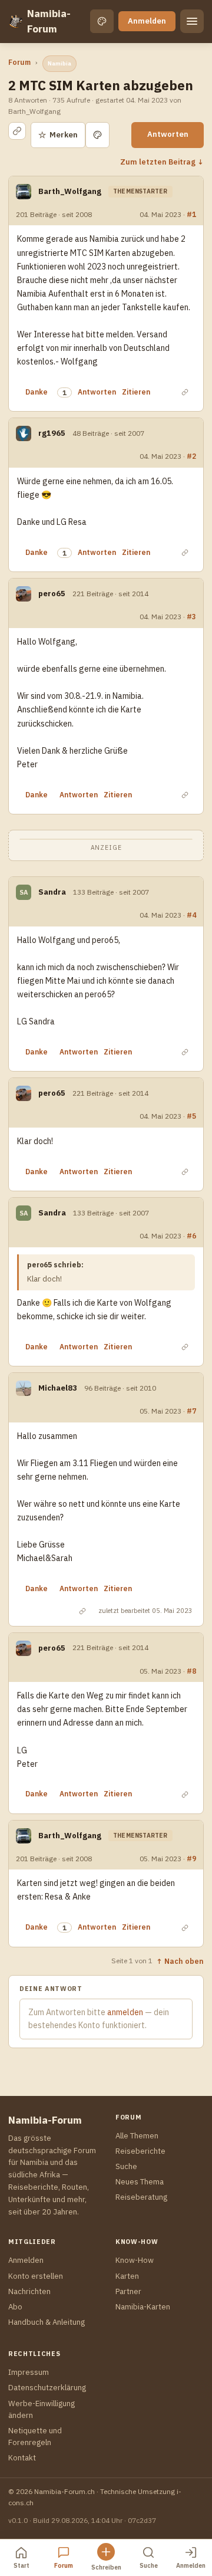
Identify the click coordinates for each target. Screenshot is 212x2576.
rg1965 (52, 433)
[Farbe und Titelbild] (97, 135)
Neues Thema (140, 2182)
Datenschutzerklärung (47, 2388)
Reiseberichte (140, 2151)
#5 (191, 1116)
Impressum (29, 2372)
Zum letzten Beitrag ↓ (162, 162)
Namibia (59, 63)
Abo (15, 2307)
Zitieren (136, 392)
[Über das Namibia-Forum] (15, 21)
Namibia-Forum (49, 21)
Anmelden (147, 21)
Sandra (52, 892)
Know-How (135, 2260)
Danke (37, 392)
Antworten (168, 134)
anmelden (125, 2012)
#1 (191, 214)
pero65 (52, 594)
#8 (191, 1671)
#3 (191, 616)
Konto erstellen (36, 2276)
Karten (127, 2276)
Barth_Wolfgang (70, 191)
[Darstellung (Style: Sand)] (102, 21)
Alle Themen (137, 2136)
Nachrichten (29, 2291)
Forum (19, 62)
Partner (128, 2291)
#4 (191, 915)
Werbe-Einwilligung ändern (42, 2409)
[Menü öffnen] (192, 21)
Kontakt (22, 2458)
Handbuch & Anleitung (47, 2322)
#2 (191, 456)
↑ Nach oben (180, 1961)
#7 (191, 1411)
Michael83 (58, 1388)
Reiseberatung (141, 2197)
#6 (191, 1236)
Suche (126, 2166)
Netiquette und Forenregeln (35, 2437)
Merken (58, 135)
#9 (191, 1858)
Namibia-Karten (143, 2307)
